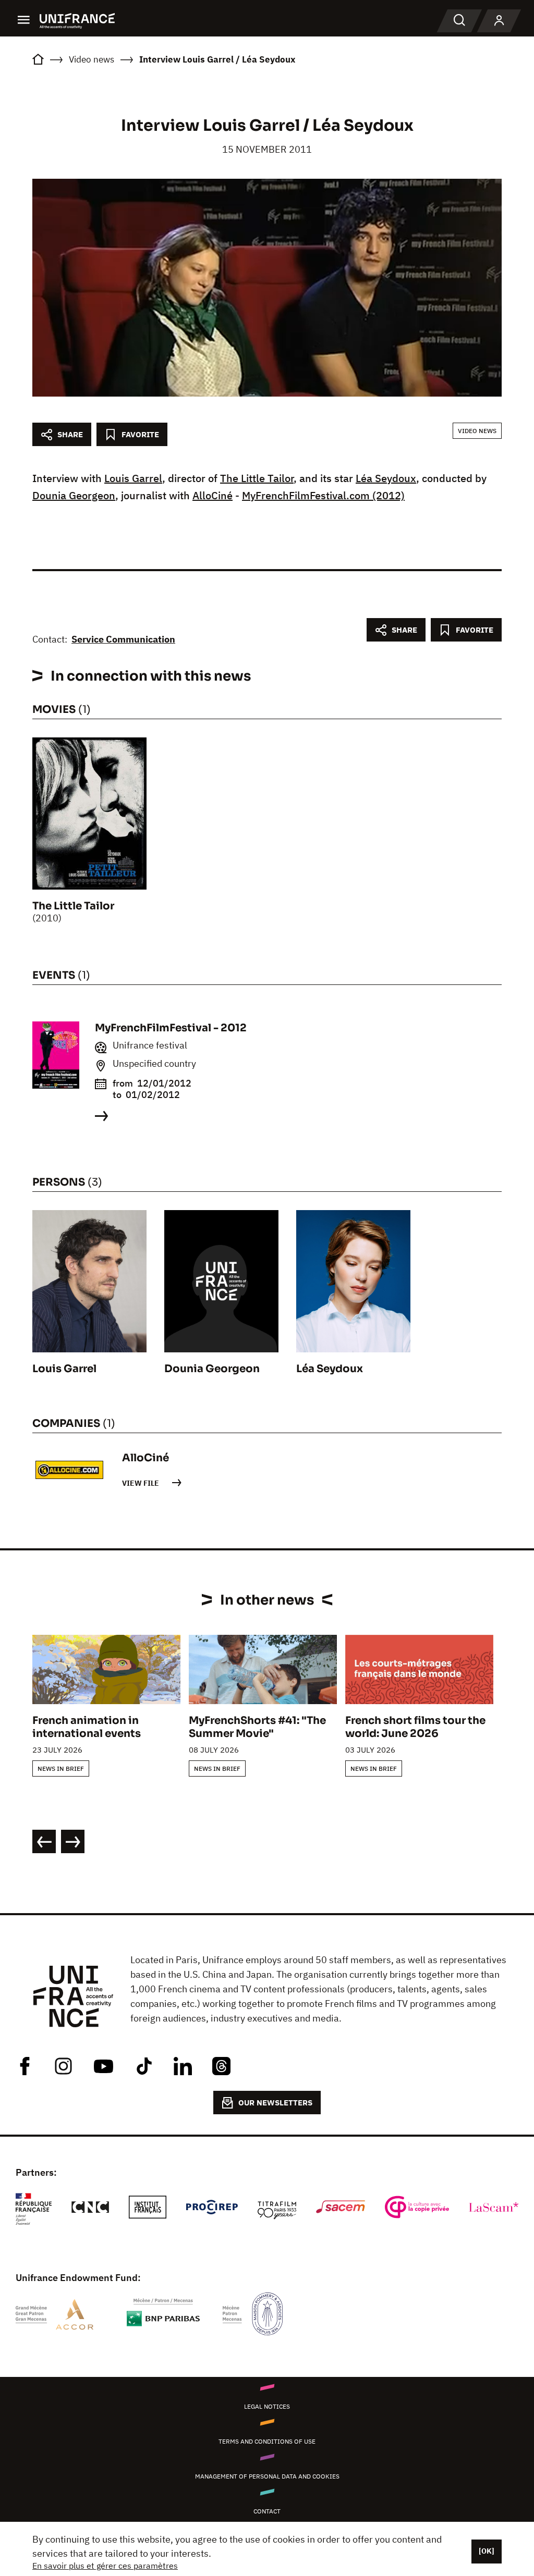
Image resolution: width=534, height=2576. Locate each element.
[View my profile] (499, 21)
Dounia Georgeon (74, 495)
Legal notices (267, 2406)
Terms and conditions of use (267, 2441)
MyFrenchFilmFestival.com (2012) (323, 495)
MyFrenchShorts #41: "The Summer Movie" (257, 1727)
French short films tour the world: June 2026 (415, 1727)
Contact (267, 2511)
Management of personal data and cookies (267, 2476)
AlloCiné (213, 495)
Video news (477, 431)
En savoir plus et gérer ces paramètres (105, 2566)
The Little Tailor (257, 478)
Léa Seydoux (386, 478)
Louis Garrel (133, 478)
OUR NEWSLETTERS (275, 2103)
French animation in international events (87, 1727)
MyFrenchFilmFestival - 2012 (171, 1028)
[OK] (487, 2551)
